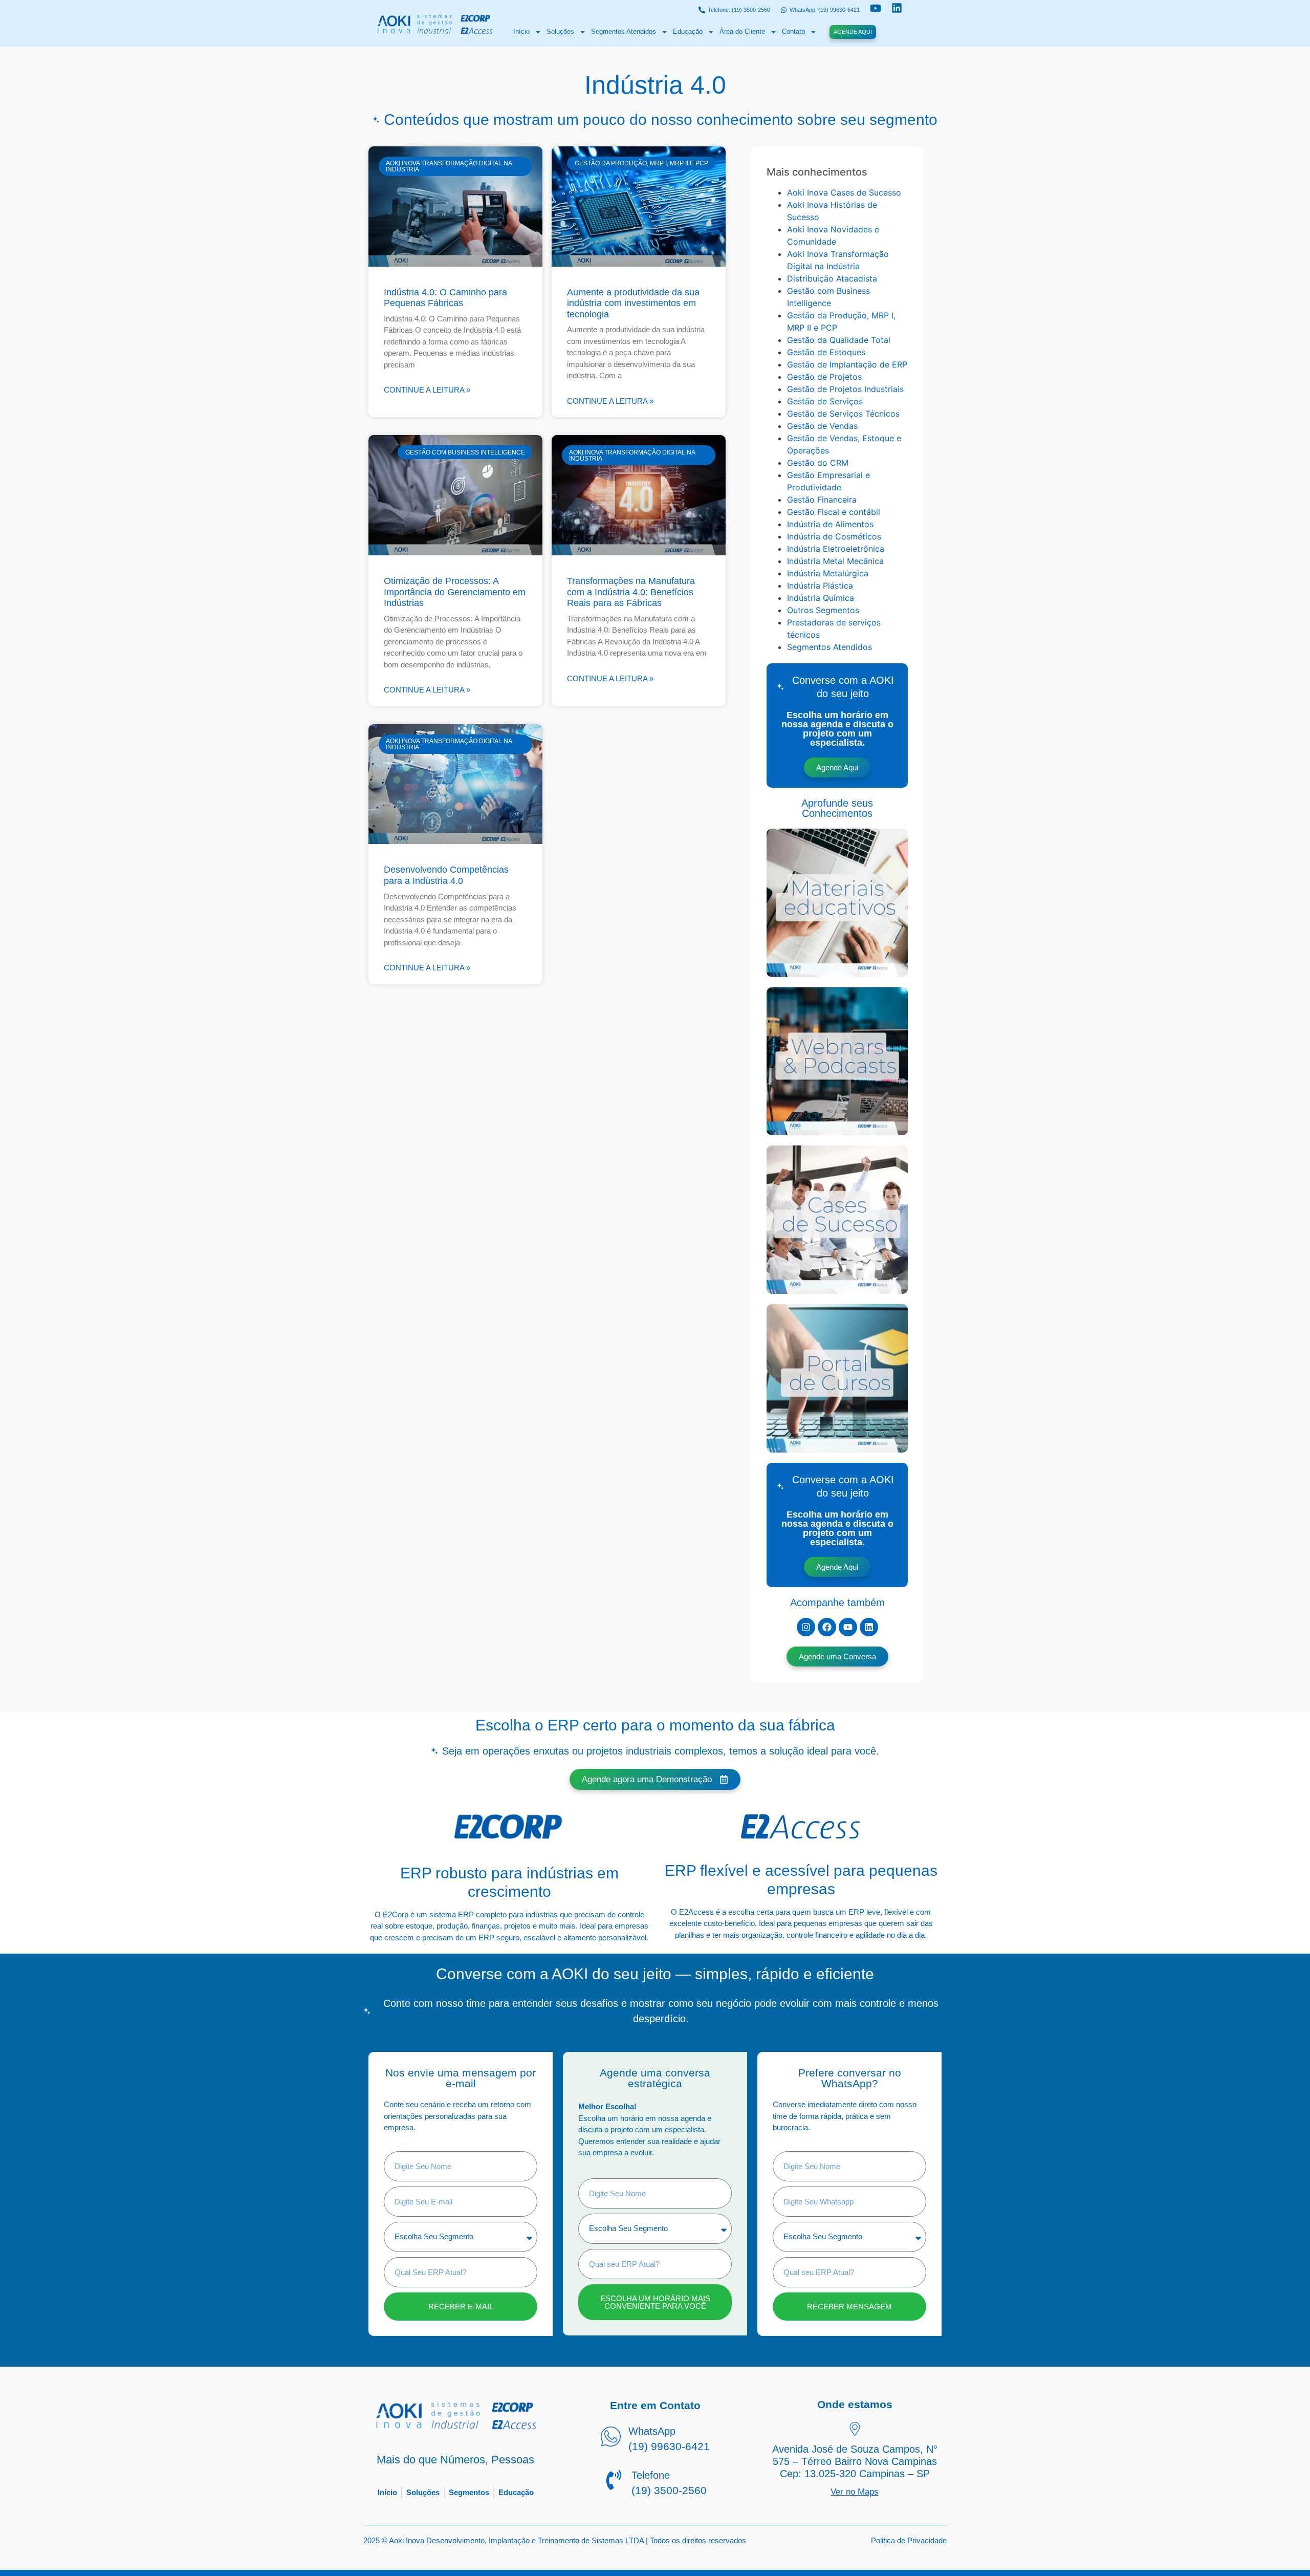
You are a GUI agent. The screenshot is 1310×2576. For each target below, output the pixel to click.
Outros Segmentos (823, 610)
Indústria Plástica (820, 586)
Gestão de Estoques (826, 352)
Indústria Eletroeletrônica (836, 549)
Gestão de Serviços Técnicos (843, 414)
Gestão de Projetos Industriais (845, 389)
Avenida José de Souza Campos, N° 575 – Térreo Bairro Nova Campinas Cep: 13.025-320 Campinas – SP (855, 2461)
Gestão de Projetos (824, 377)
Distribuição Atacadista (832, 278)
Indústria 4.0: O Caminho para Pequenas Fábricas (445, 298)
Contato (793, 31)
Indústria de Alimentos (830, 524)
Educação (688, 31)
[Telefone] (614, 2481)
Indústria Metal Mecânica (835, 561)
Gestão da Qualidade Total (839, 340)
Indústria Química (821, 598)
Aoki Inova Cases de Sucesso (844, 192)
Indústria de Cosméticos (834, 536)
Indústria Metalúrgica (828, 573)
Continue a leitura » (427, 390)
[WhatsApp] (611, 2438)
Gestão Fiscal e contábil (834, 512)
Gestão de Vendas (822, 426)
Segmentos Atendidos (624, 31)
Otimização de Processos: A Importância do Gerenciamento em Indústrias (455, 592)
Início (521, 31)
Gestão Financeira (822, 500)
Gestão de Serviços (825, 401)
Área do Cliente (742, 31)
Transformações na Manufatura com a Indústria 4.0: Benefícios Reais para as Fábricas (631, 592)
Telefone (651, 2475)
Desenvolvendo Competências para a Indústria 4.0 (446, 875)
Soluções (560, 31)
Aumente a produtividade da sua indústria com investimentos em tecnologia (633, 303)
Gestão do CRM (818, 463)
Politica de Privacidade (909, 2540)
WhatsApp (652, 2431)
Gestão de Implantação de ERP (847, 364)
